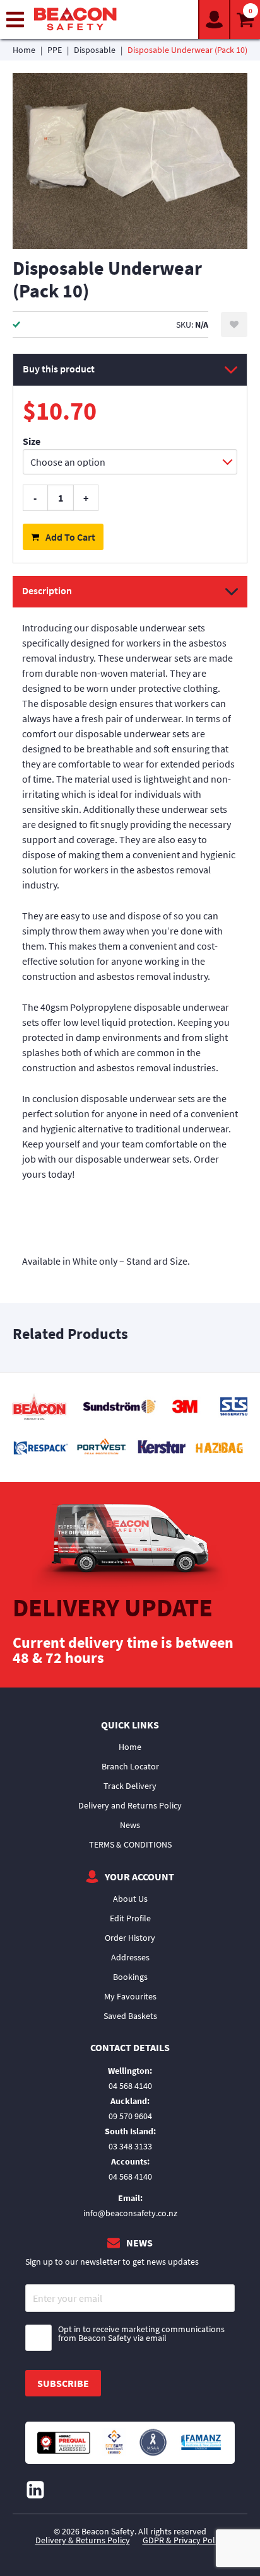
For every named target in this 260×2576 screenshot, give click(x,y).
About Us (130, 1899)
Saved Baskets (130, 2016)
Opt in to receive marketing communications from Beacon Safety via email (141, 2334)
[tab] (130, 929)
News (130, 1825)
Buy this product (59, 369)
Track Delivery (130, 1786)
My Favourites (130, 1996)
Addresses (130, 1957)
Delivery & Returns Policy (83, 2540)
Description (47, 590)
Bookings (130, 1977)
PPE (55, 50)
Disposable (95, 50)
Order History (130, 1938)
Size (32, 441)
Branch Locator (130, 1766)
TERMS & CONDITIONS (130, 1844)
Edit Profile (130, 1918)
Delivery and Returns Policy (130, 1805)
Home (24, 50)
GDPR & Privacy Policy (184, 2540)
